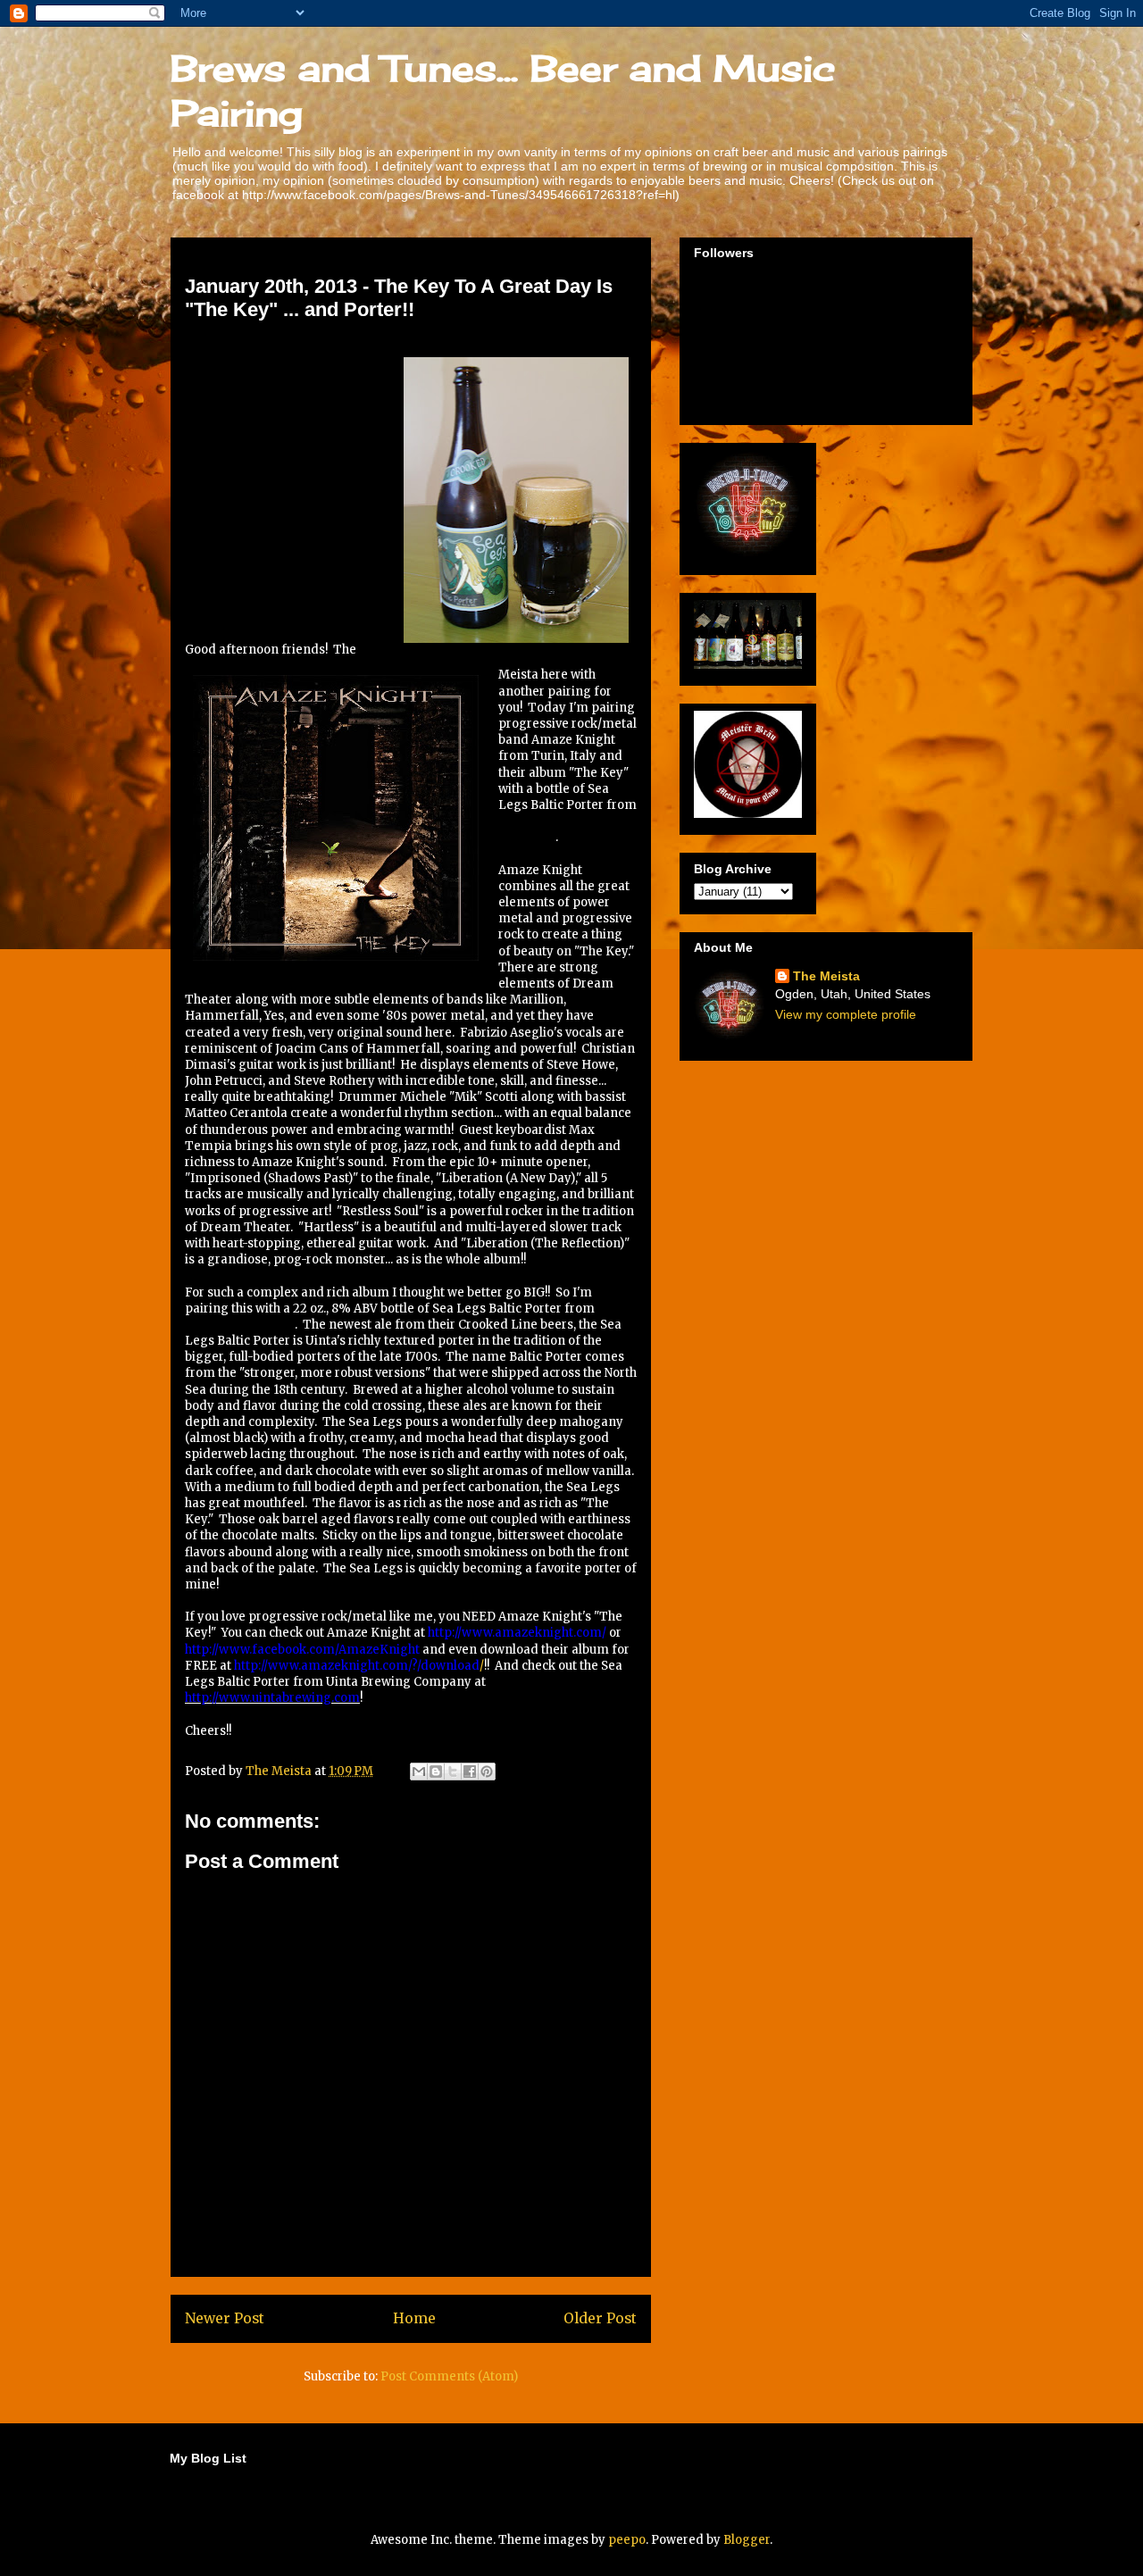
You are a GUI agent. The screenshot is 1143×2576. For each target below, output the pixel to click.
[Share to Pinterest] (487, 1772)
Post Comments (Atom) (449, 2376)
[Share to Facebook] (470, 1772)
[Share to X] (453, 1772)
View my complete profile (846, 1014)
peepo (627, 2540)
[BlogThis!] (436, 1772)
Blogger (747, 2540)
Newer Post (225, 2318)
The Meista (826, 976)
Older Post (600, 2318)
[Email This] (419, 1772)
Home (414, 2318)
